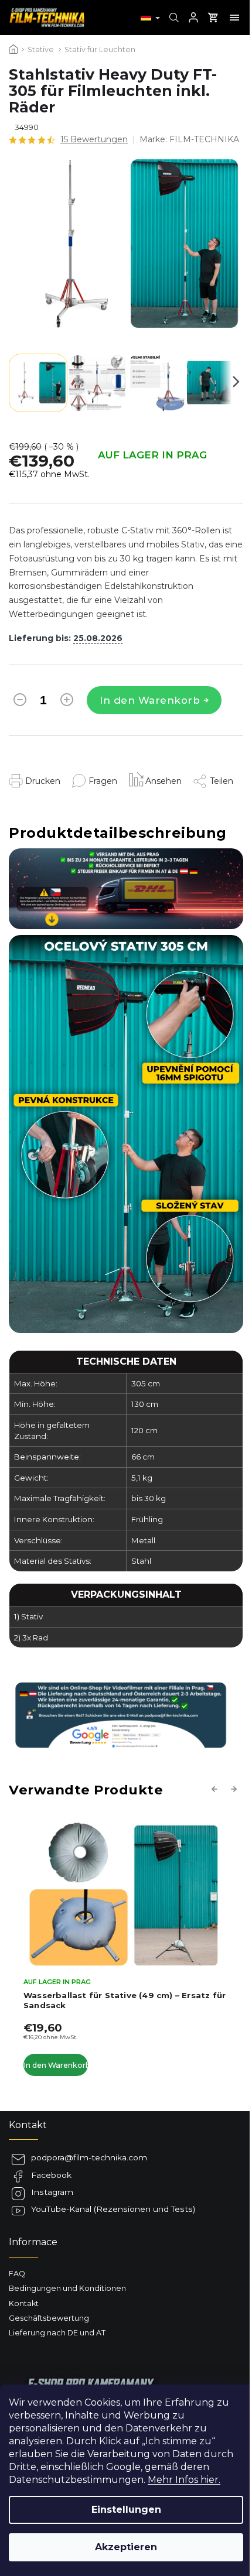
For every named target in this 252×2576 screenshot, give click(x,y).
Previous (216, 1789)
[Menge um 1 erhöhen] (67, 702)
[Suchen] (173, 18)
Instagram (52, 2192)
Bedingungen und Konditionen (67, 2288)
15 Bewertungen (94, 139)
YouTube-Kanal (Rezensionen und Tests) (113, 2209)
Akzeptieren (126, 2547)
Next (236, 1789)
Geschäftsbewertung (49, 2318)
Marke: (189, 139)
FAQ (17, 2274)
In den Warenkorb (150, 700)
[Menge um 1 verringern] (20, 702)
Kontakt (24, 2303)
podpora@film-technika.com (89, 2157)
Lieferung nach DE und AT (57, 2333)
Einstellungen (126, 2510)
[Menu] (234, 18)
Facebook (51, 2175)
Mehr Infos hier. (184, 2480)
